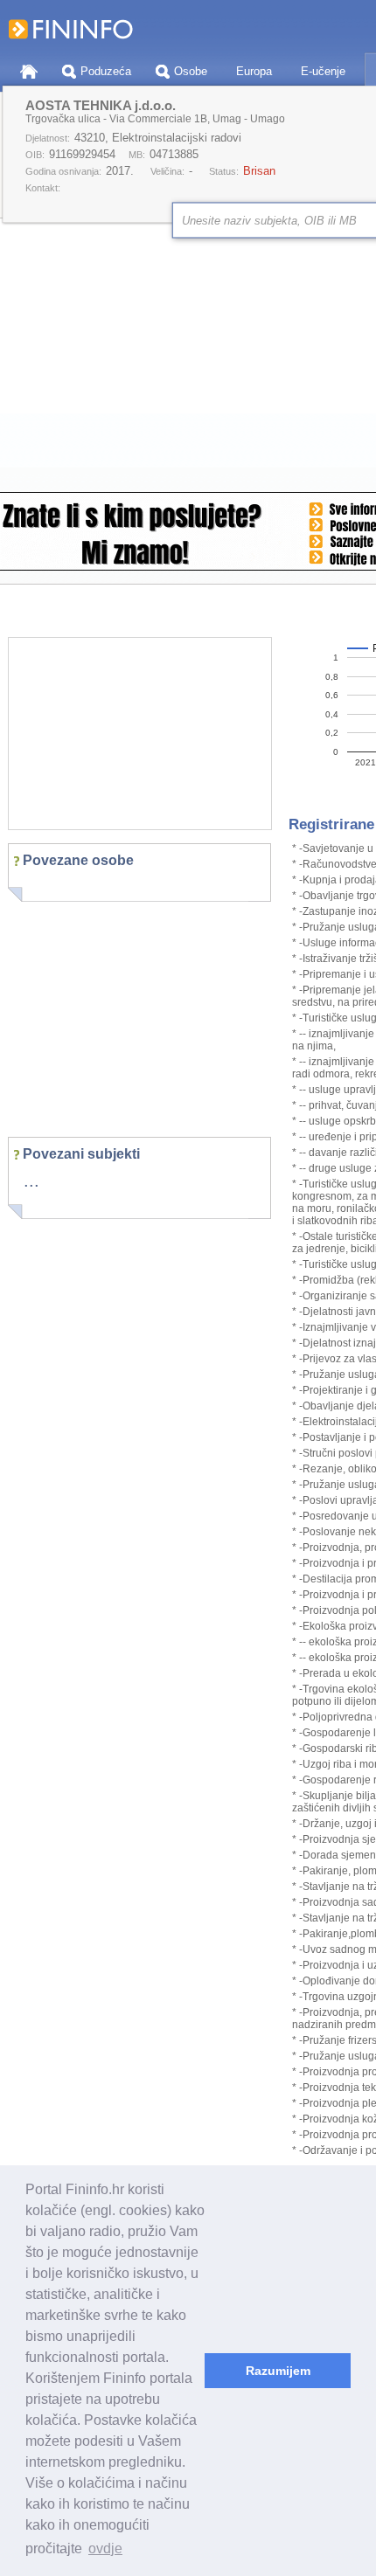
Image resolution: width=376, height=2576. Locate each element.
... (31, 1181)
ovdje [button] (105, 2548)
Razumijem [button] (278, 2371)
